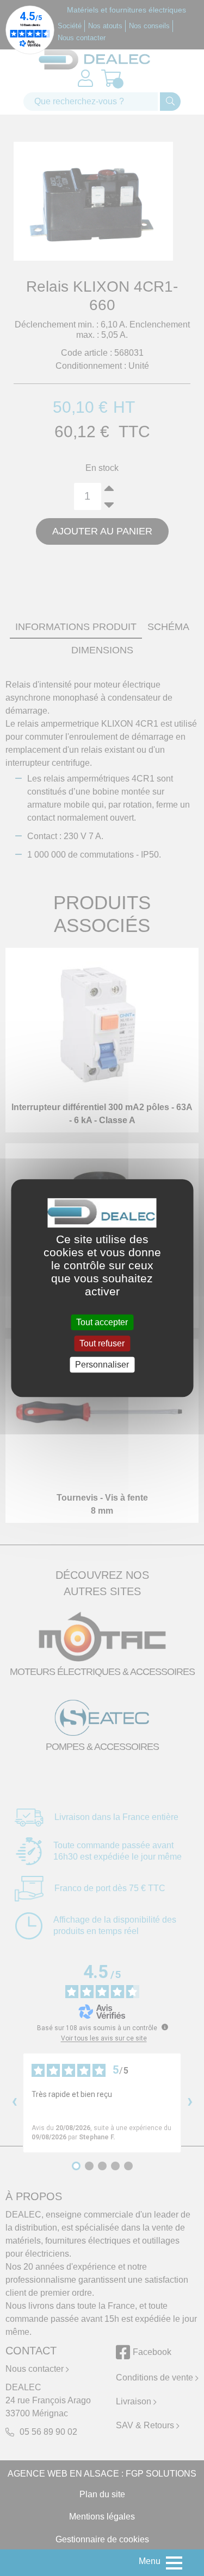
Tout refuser (102, 1343)
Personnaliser (102, 1365)
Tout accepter (102, 1322)
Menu (150, 2561)
